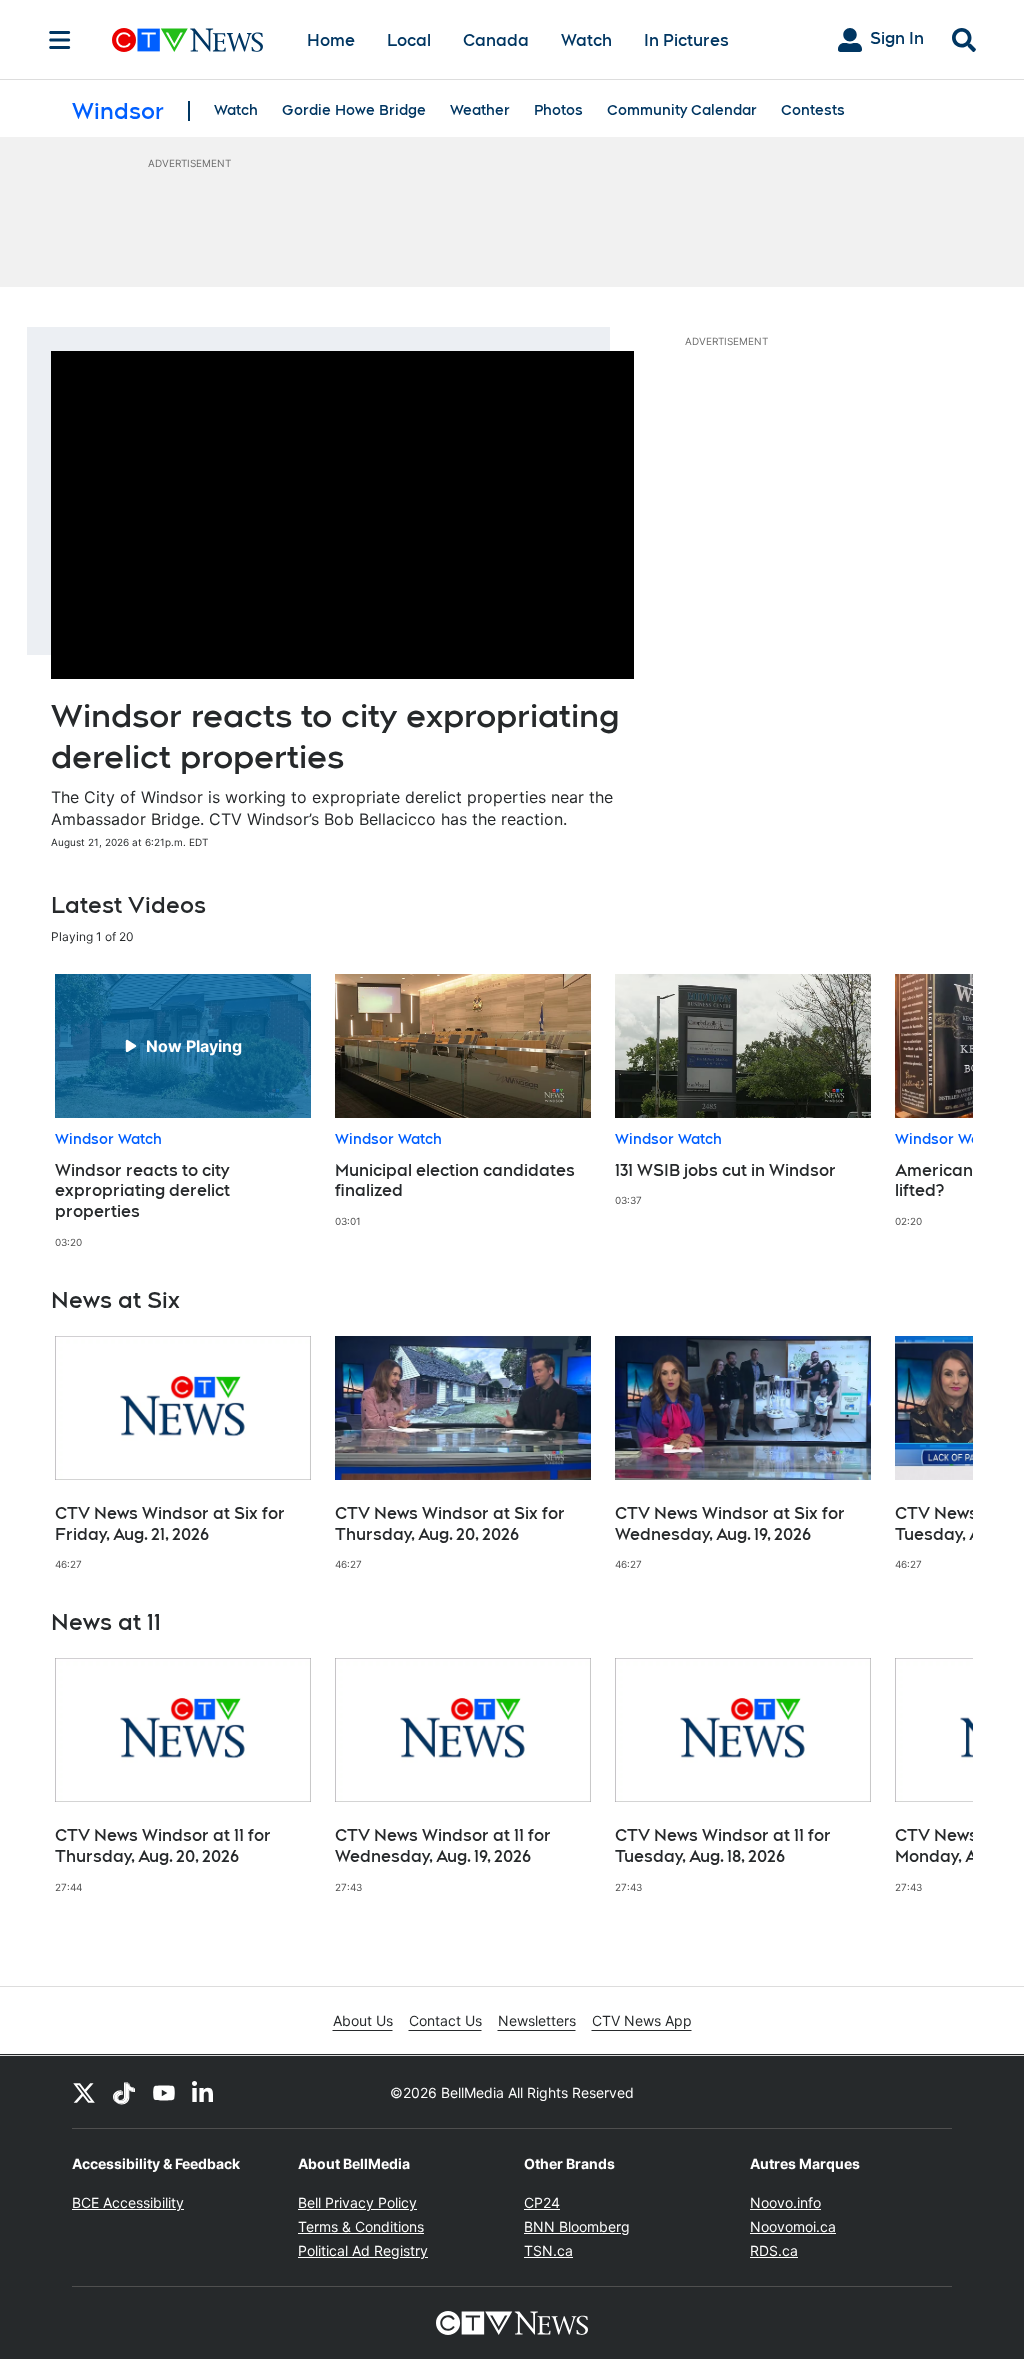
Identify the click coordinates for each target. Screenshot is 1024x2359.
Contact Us (445, 2020)
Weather (480, 110)
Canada (496, 40)
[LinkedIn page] (204, 2092)
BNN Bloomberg (577, 2226)
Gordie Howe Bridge (354, 110)
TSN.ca (548, 2250)
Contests (813, 110)
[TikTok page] (124, 2092)
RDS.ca (774, 2250)
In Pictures (686, 40)
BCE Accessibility (128, 2202)
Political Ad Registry (363, 2250)
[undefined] (183, 1111)
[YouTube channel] (164, 2092)
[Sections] (60, 40)
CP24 (542, 2202)
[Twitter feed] (84, 2092)
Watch (586, 40)
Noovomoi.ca (793, 2226)
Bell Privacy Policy (357, 2202)
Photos (558, 110)
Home (331, 40)
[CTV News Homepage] (187, 40)
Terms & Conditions (361, 2226)
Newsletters (537, 2020)
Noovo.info (785, 2202)
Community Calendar (682, 110)
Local (409, 40)
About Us (363, 2020)
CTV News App (642, 2020)
